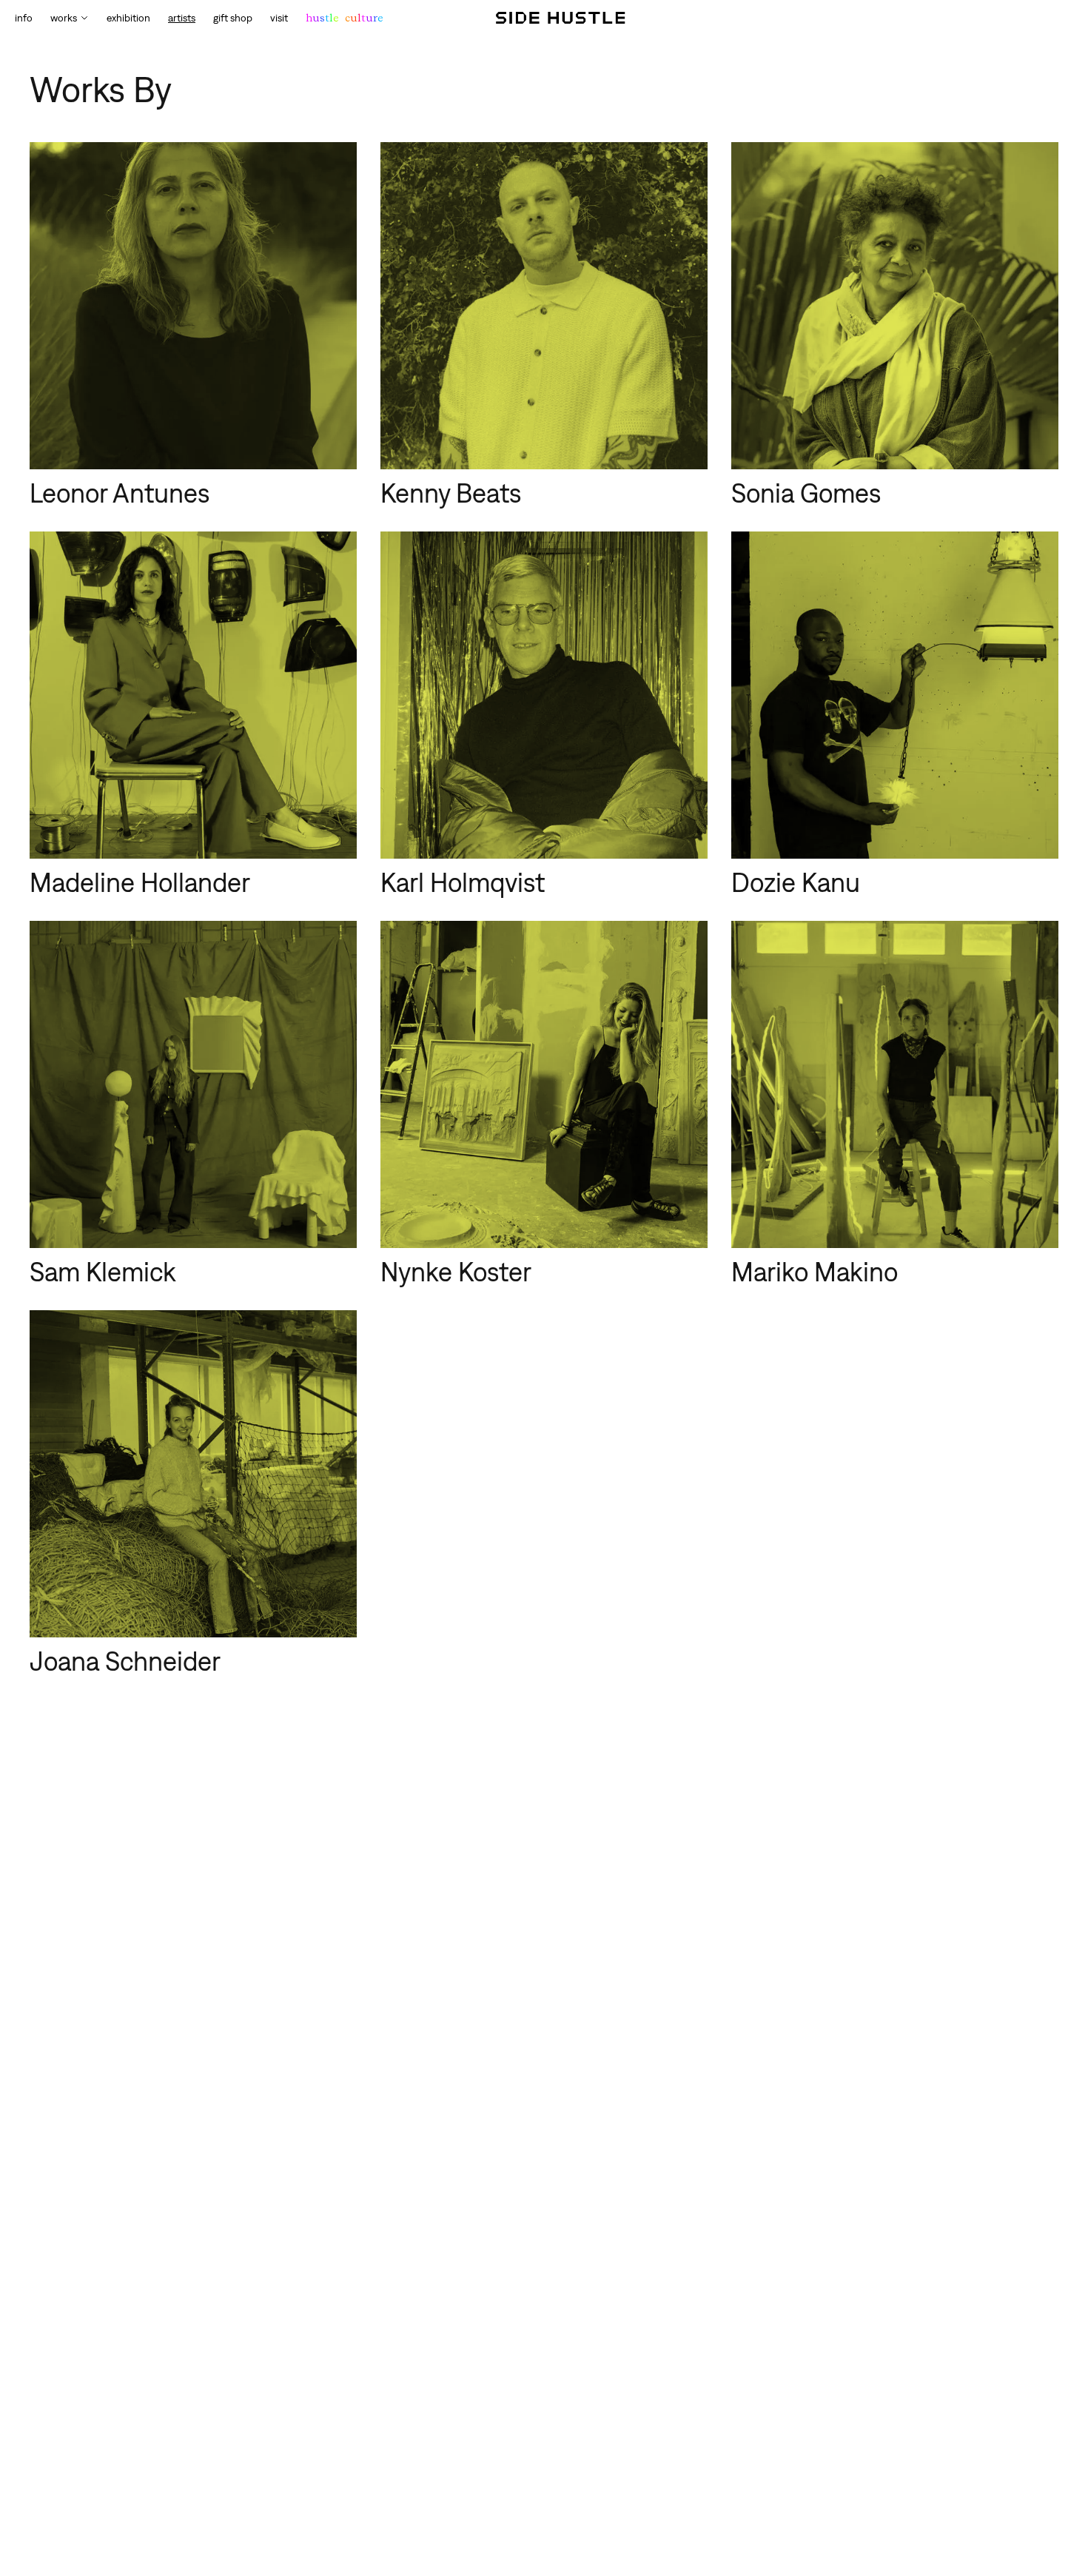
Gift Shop (233, 18)
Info (24, 18)
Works (64, 18)
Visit (279, 18)
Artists (182, 18)
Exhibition (128, 18)
